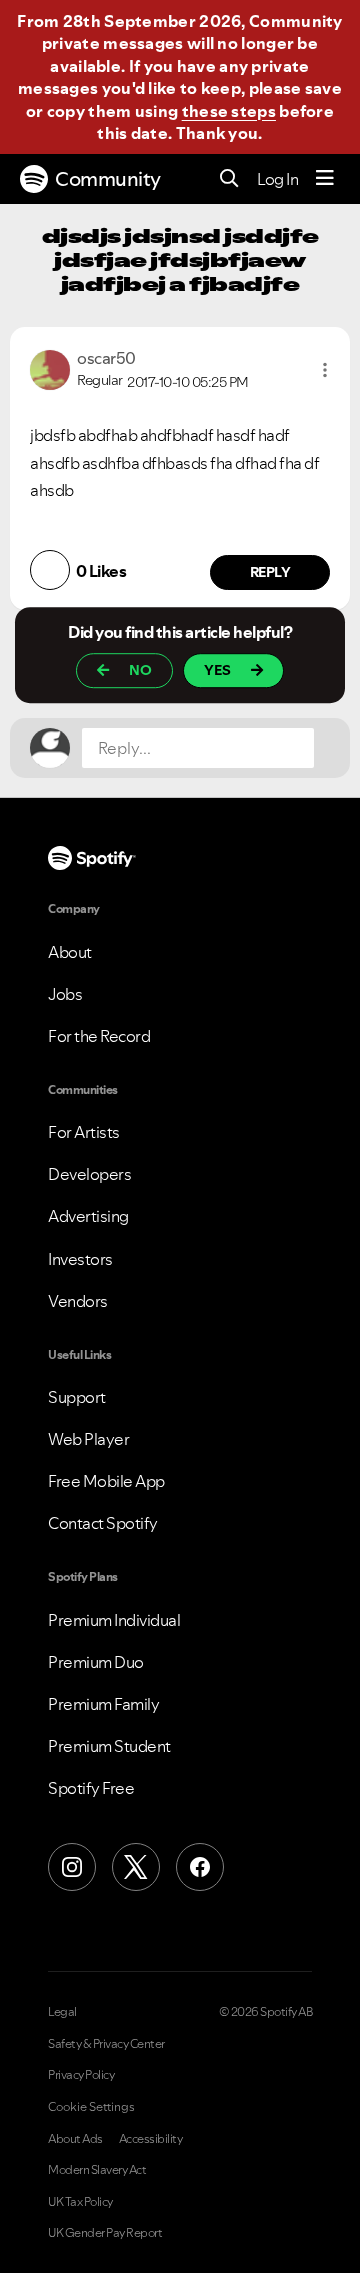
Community (108, 179)
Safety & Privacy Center (106, 2044)
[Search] (229, 179)
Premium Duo (96, 1662)
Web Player (88, 1439)
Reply (270, 572)
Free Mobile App (106, 1481)
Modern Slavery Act (97, 2170)
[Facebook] (200, 1867)
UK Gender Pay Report (105, 2233)
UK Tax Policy (80, 2202)
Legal (62, 2012)
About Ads (75, 2139)
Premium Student (109, 1746)
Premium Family (103, 1704)
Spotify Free (91, 1788)
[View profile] (50, 368)
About (70, 952)
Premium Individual (114, 1620)
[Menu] (325, 179)
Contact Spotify (103, 1523)
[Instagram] (72, 1867)
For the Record (99, 1036)
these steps (229, 111)
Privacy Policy (81, 2075)
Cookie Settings (91, 2107)
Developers (89, 1174)
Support (77, 1397)
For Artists (84, 1132)
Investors (80, 1259)
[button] (325, 370)
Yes (217, 670)
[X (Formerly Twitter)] (136, 1867)
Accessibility (151, 2139)
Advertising (88, 1216)
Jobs (65, 994)
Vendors (78, 1301)
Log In (277, 179)
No (140, 670)
